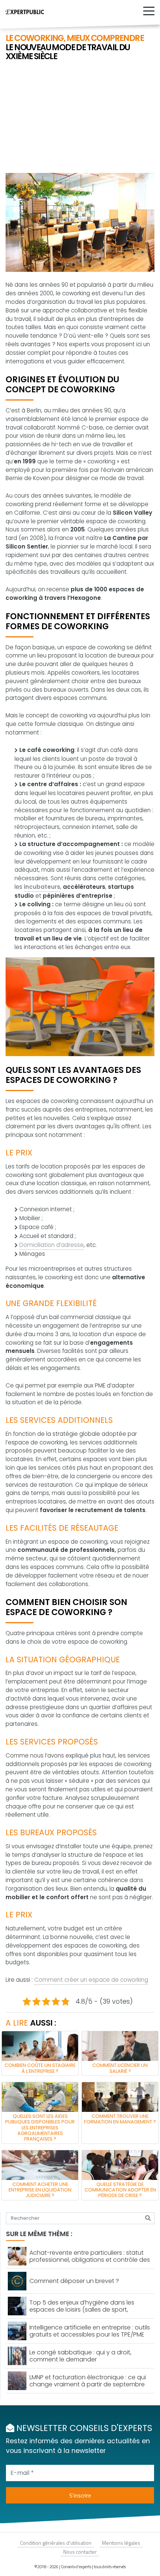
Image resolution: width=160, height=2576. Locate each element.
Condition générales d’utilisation (56, 2543)
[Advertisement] (80, 118)
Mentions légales (121, 2543)
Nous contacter (80, 2552)
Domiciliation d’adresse (52, 1245)
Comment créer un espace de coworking (91, 1980)
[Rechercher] (148, 2218)
